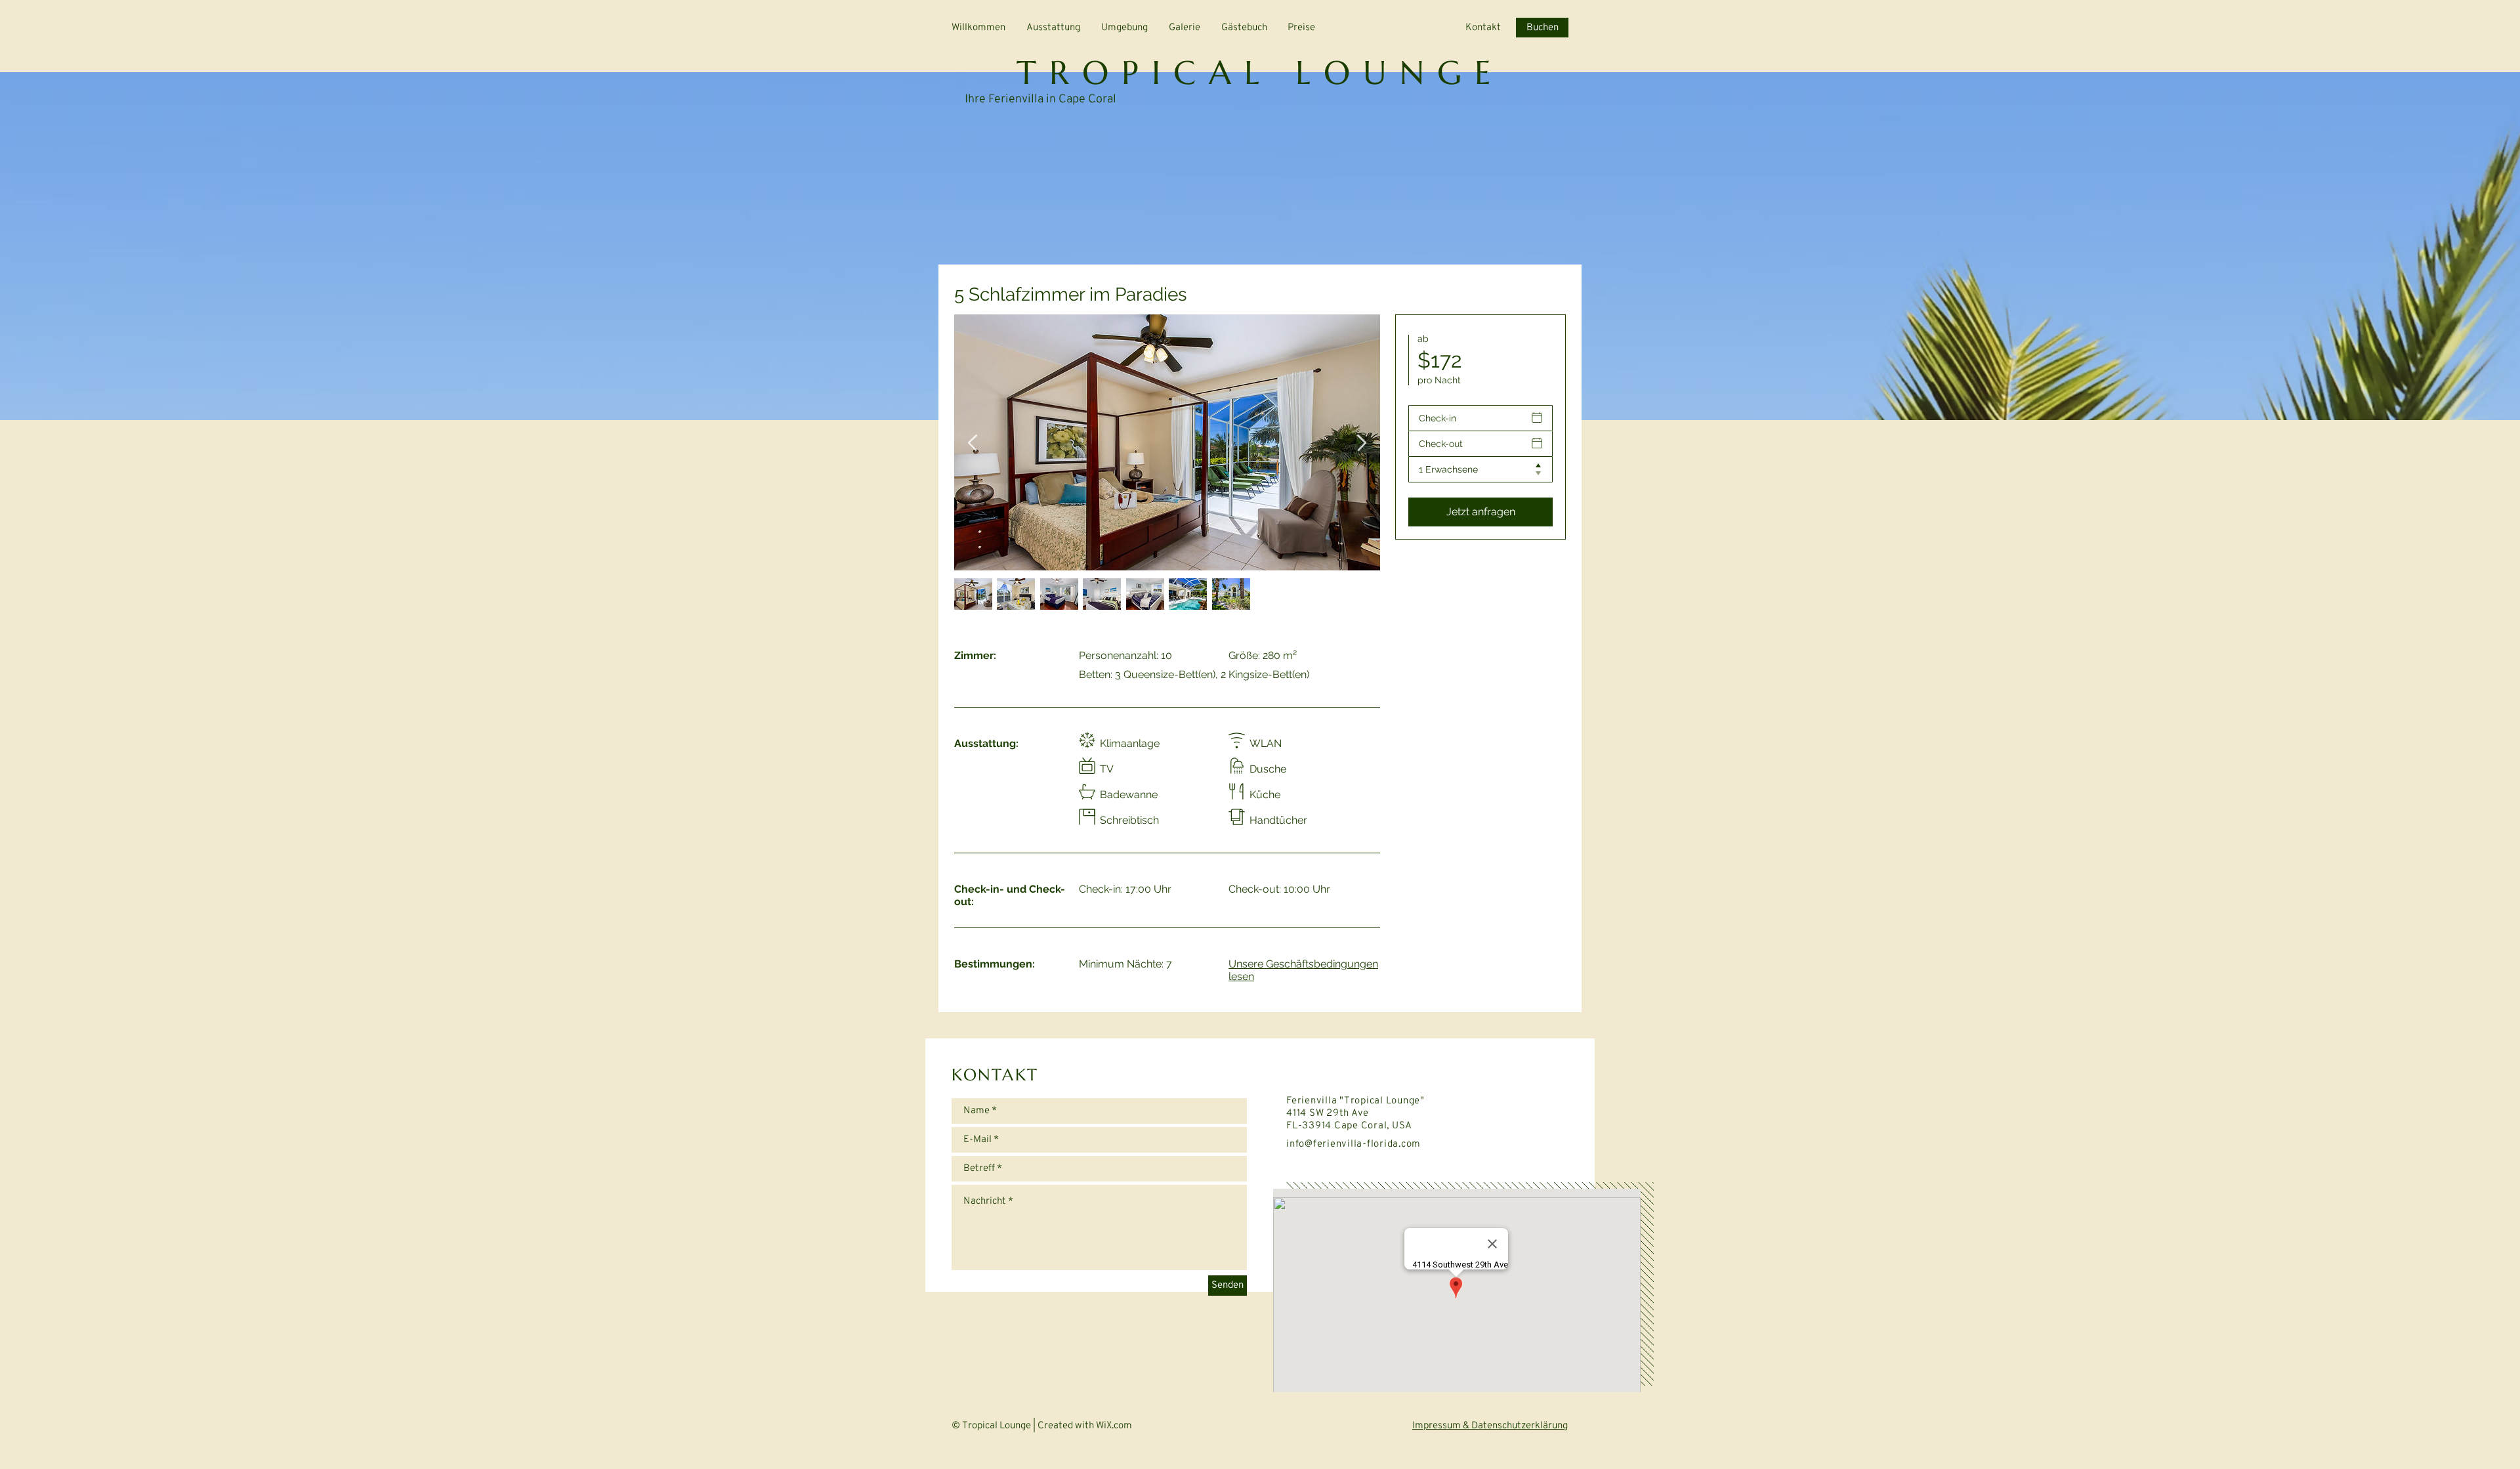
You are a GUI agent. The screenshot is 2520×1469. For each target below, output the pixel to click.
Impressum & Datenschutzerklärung (1490, 1426)
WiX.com (1118, 1426)
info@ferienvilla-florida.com (1354, 1144)
